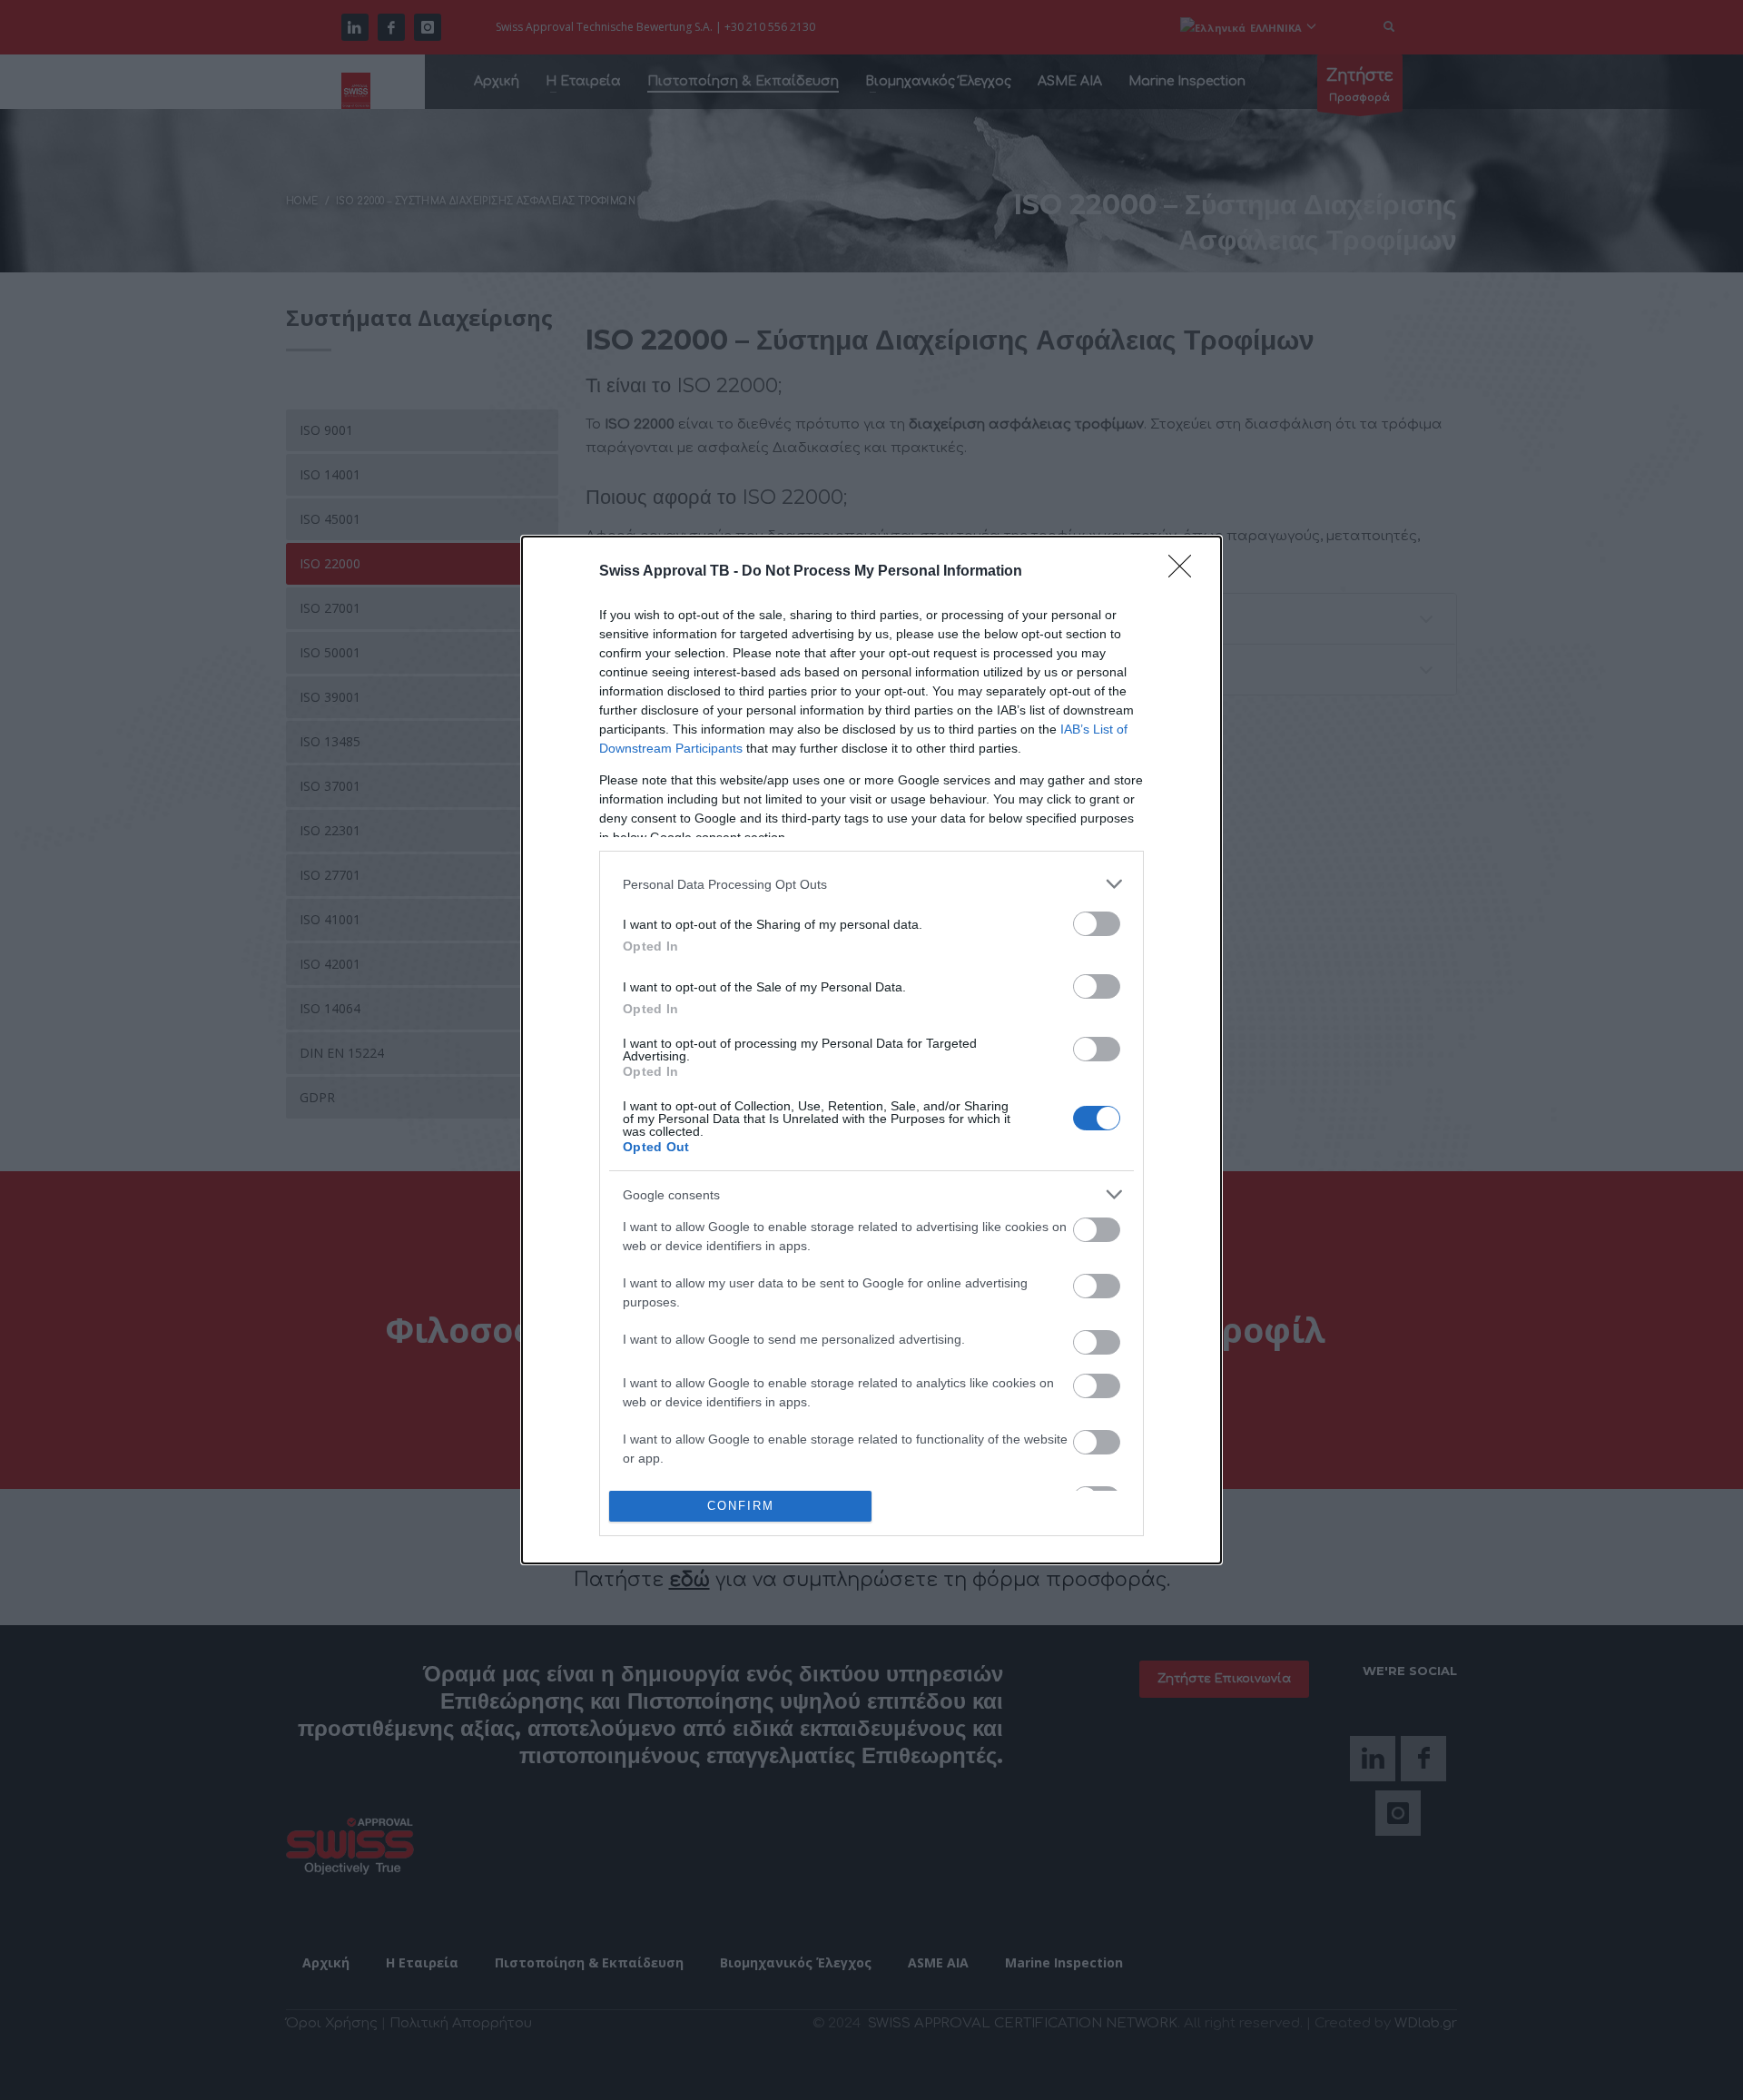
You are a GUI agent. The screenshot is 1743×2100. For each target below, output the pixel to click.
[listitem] (871, 884)
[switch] (1097, 924)
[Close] (1186, 572)
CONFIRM (741, 1506)
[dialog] (871, 1050)
